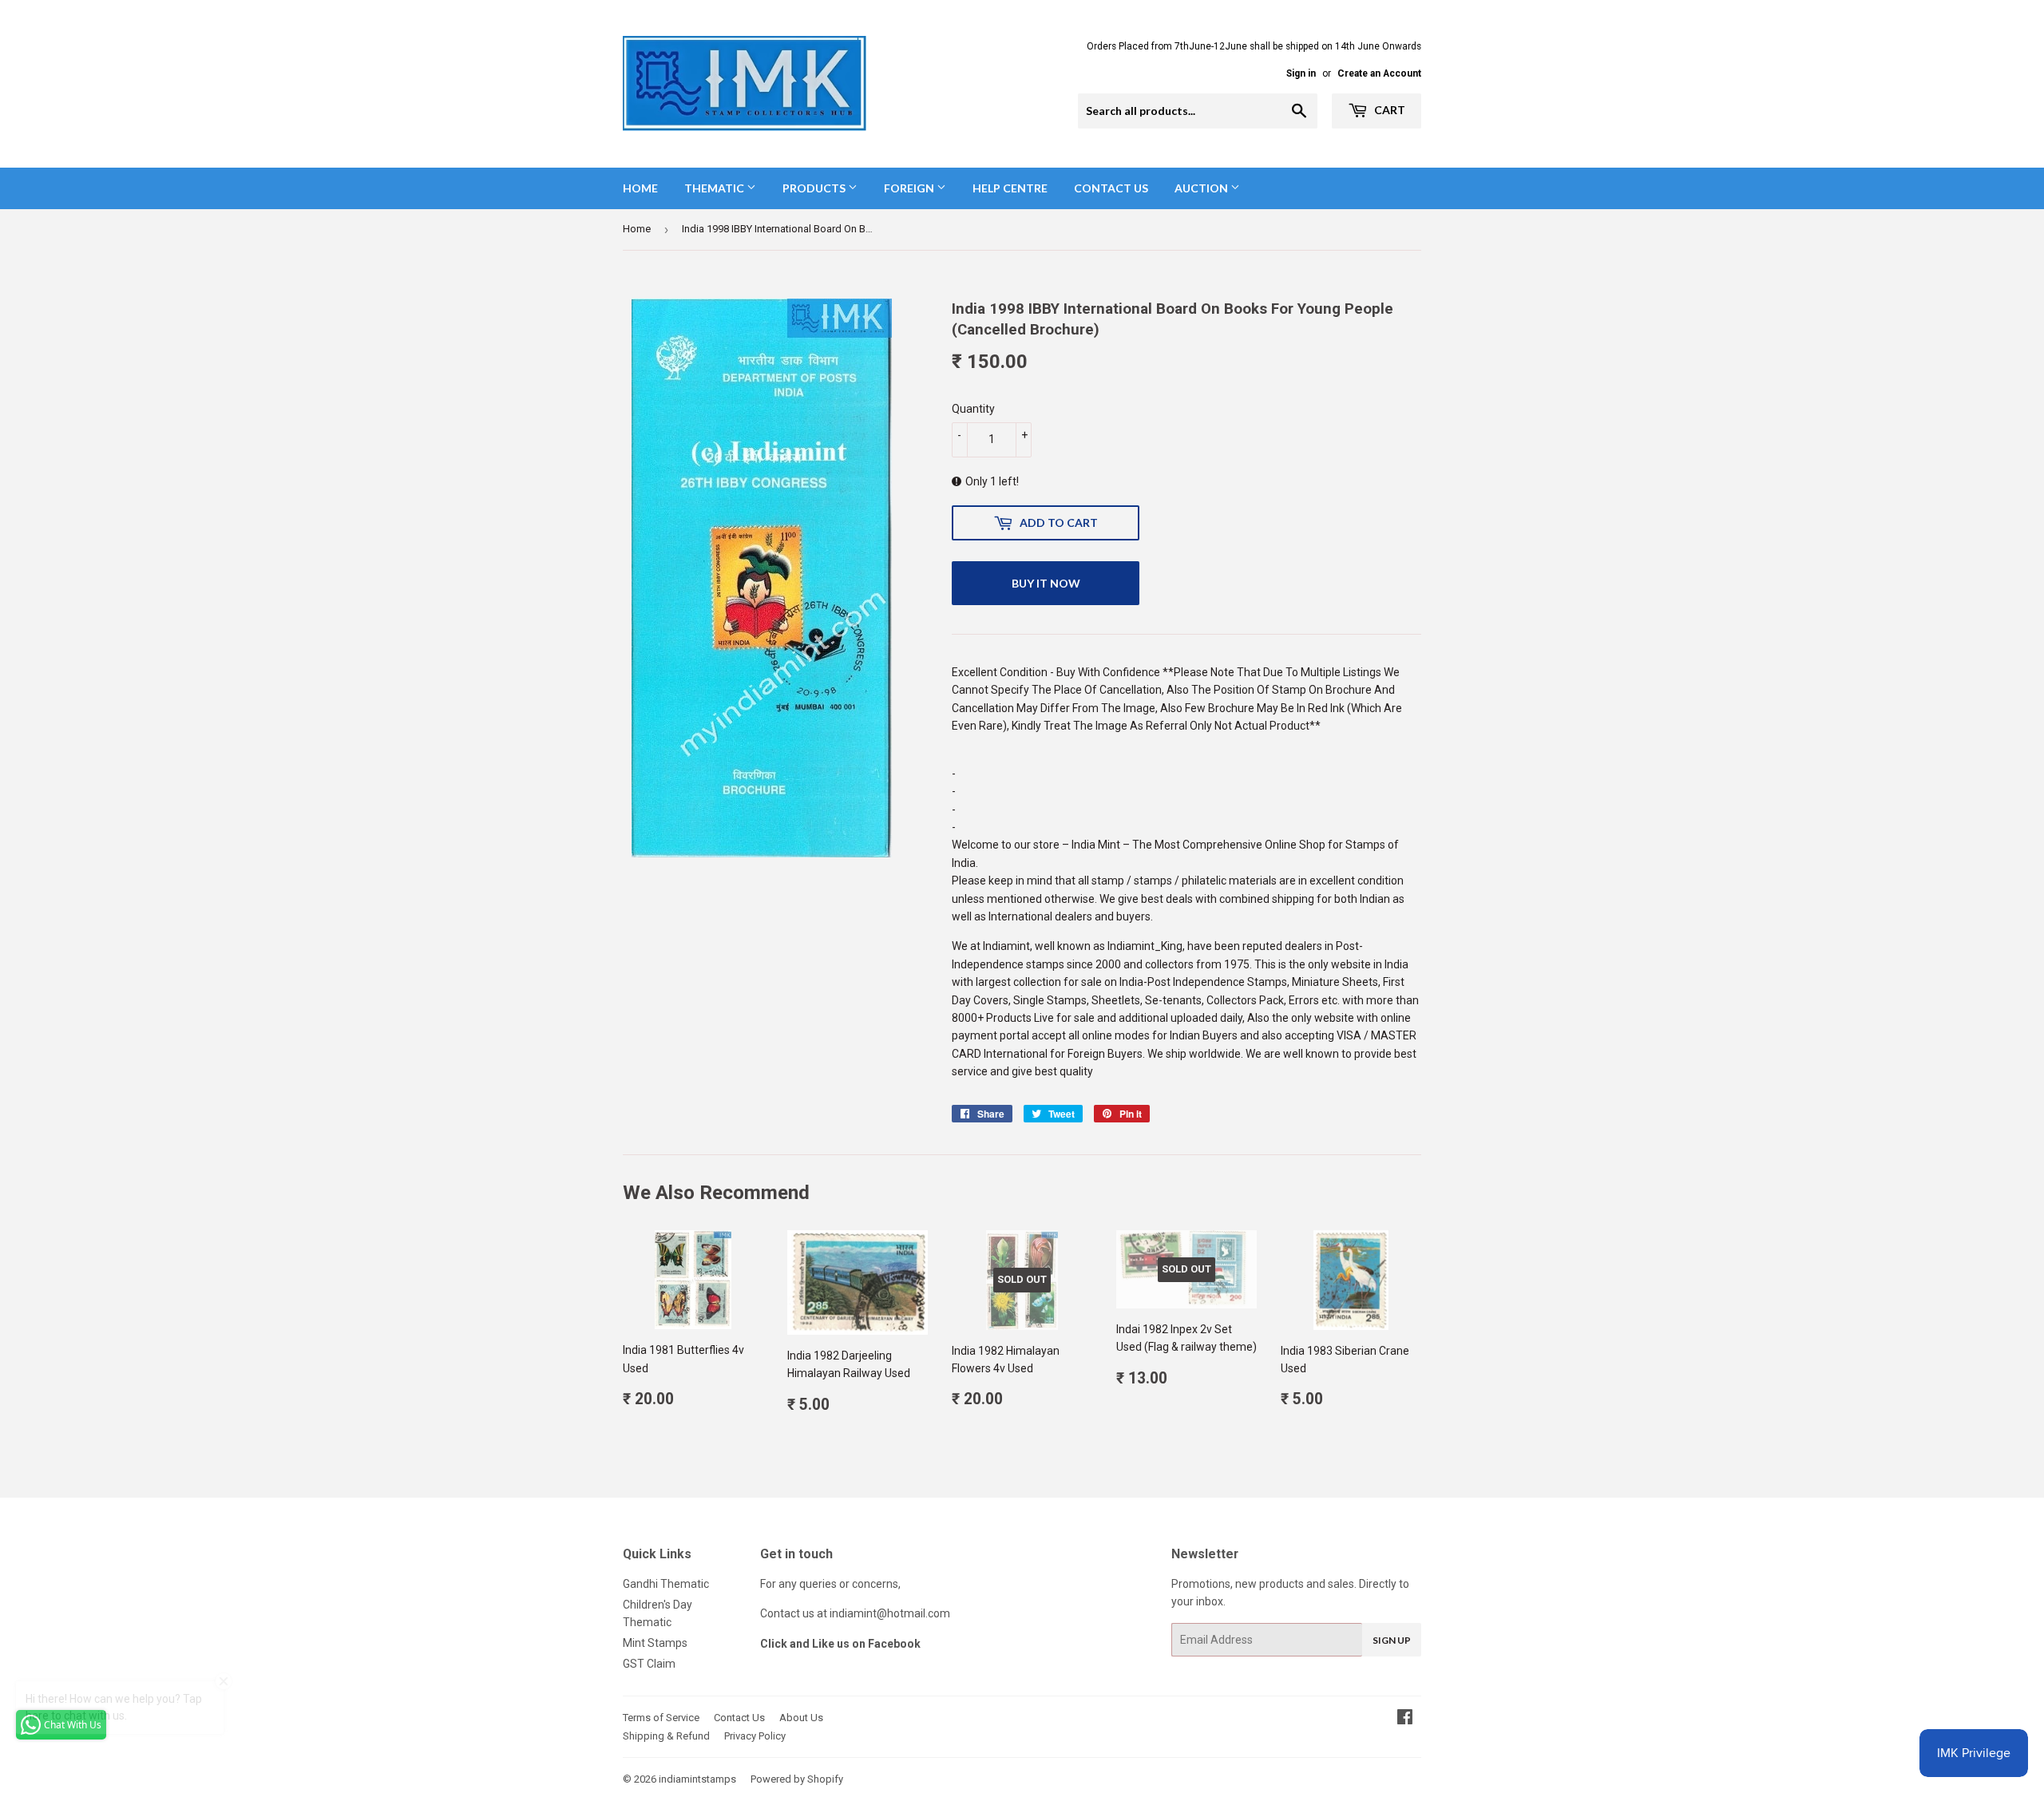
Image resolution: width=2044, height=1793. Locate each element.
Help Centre (1010, 188)
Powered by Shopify (797, 1779)
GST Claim (649, 1664)
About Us (801, 1718)
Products (815, 188)
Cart (1388, 110)
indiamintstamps (697, 1779)
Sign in (1301, 73)
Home (640, 188)
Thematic (715, 188)
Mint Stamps (655, 1643)
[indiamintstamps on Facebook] (1405, 1719)
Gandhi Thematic (666, 1584)
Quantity (973, 409)
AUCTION (1202, 188)
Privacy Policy (755, 1736)
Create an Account (1379, 73)
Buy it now (1046, 583)
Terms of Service (661, 1718)
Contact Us (1111, 188)
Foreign (910, 188)
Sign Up (1392, 1640)
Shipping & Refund (666, 1736)
